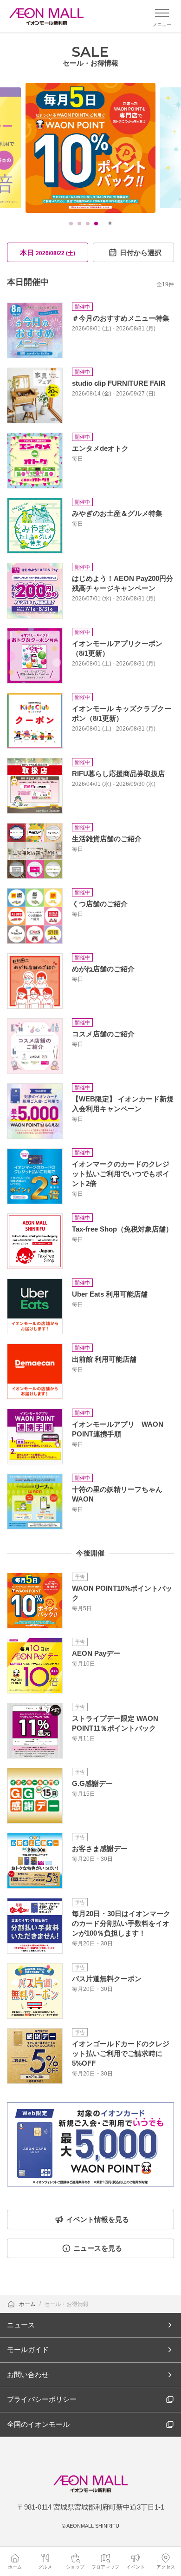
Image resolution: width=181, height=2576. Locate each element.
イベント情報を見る (98, 2219)
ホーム (28, 2304)
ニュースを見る (98, 2248)
